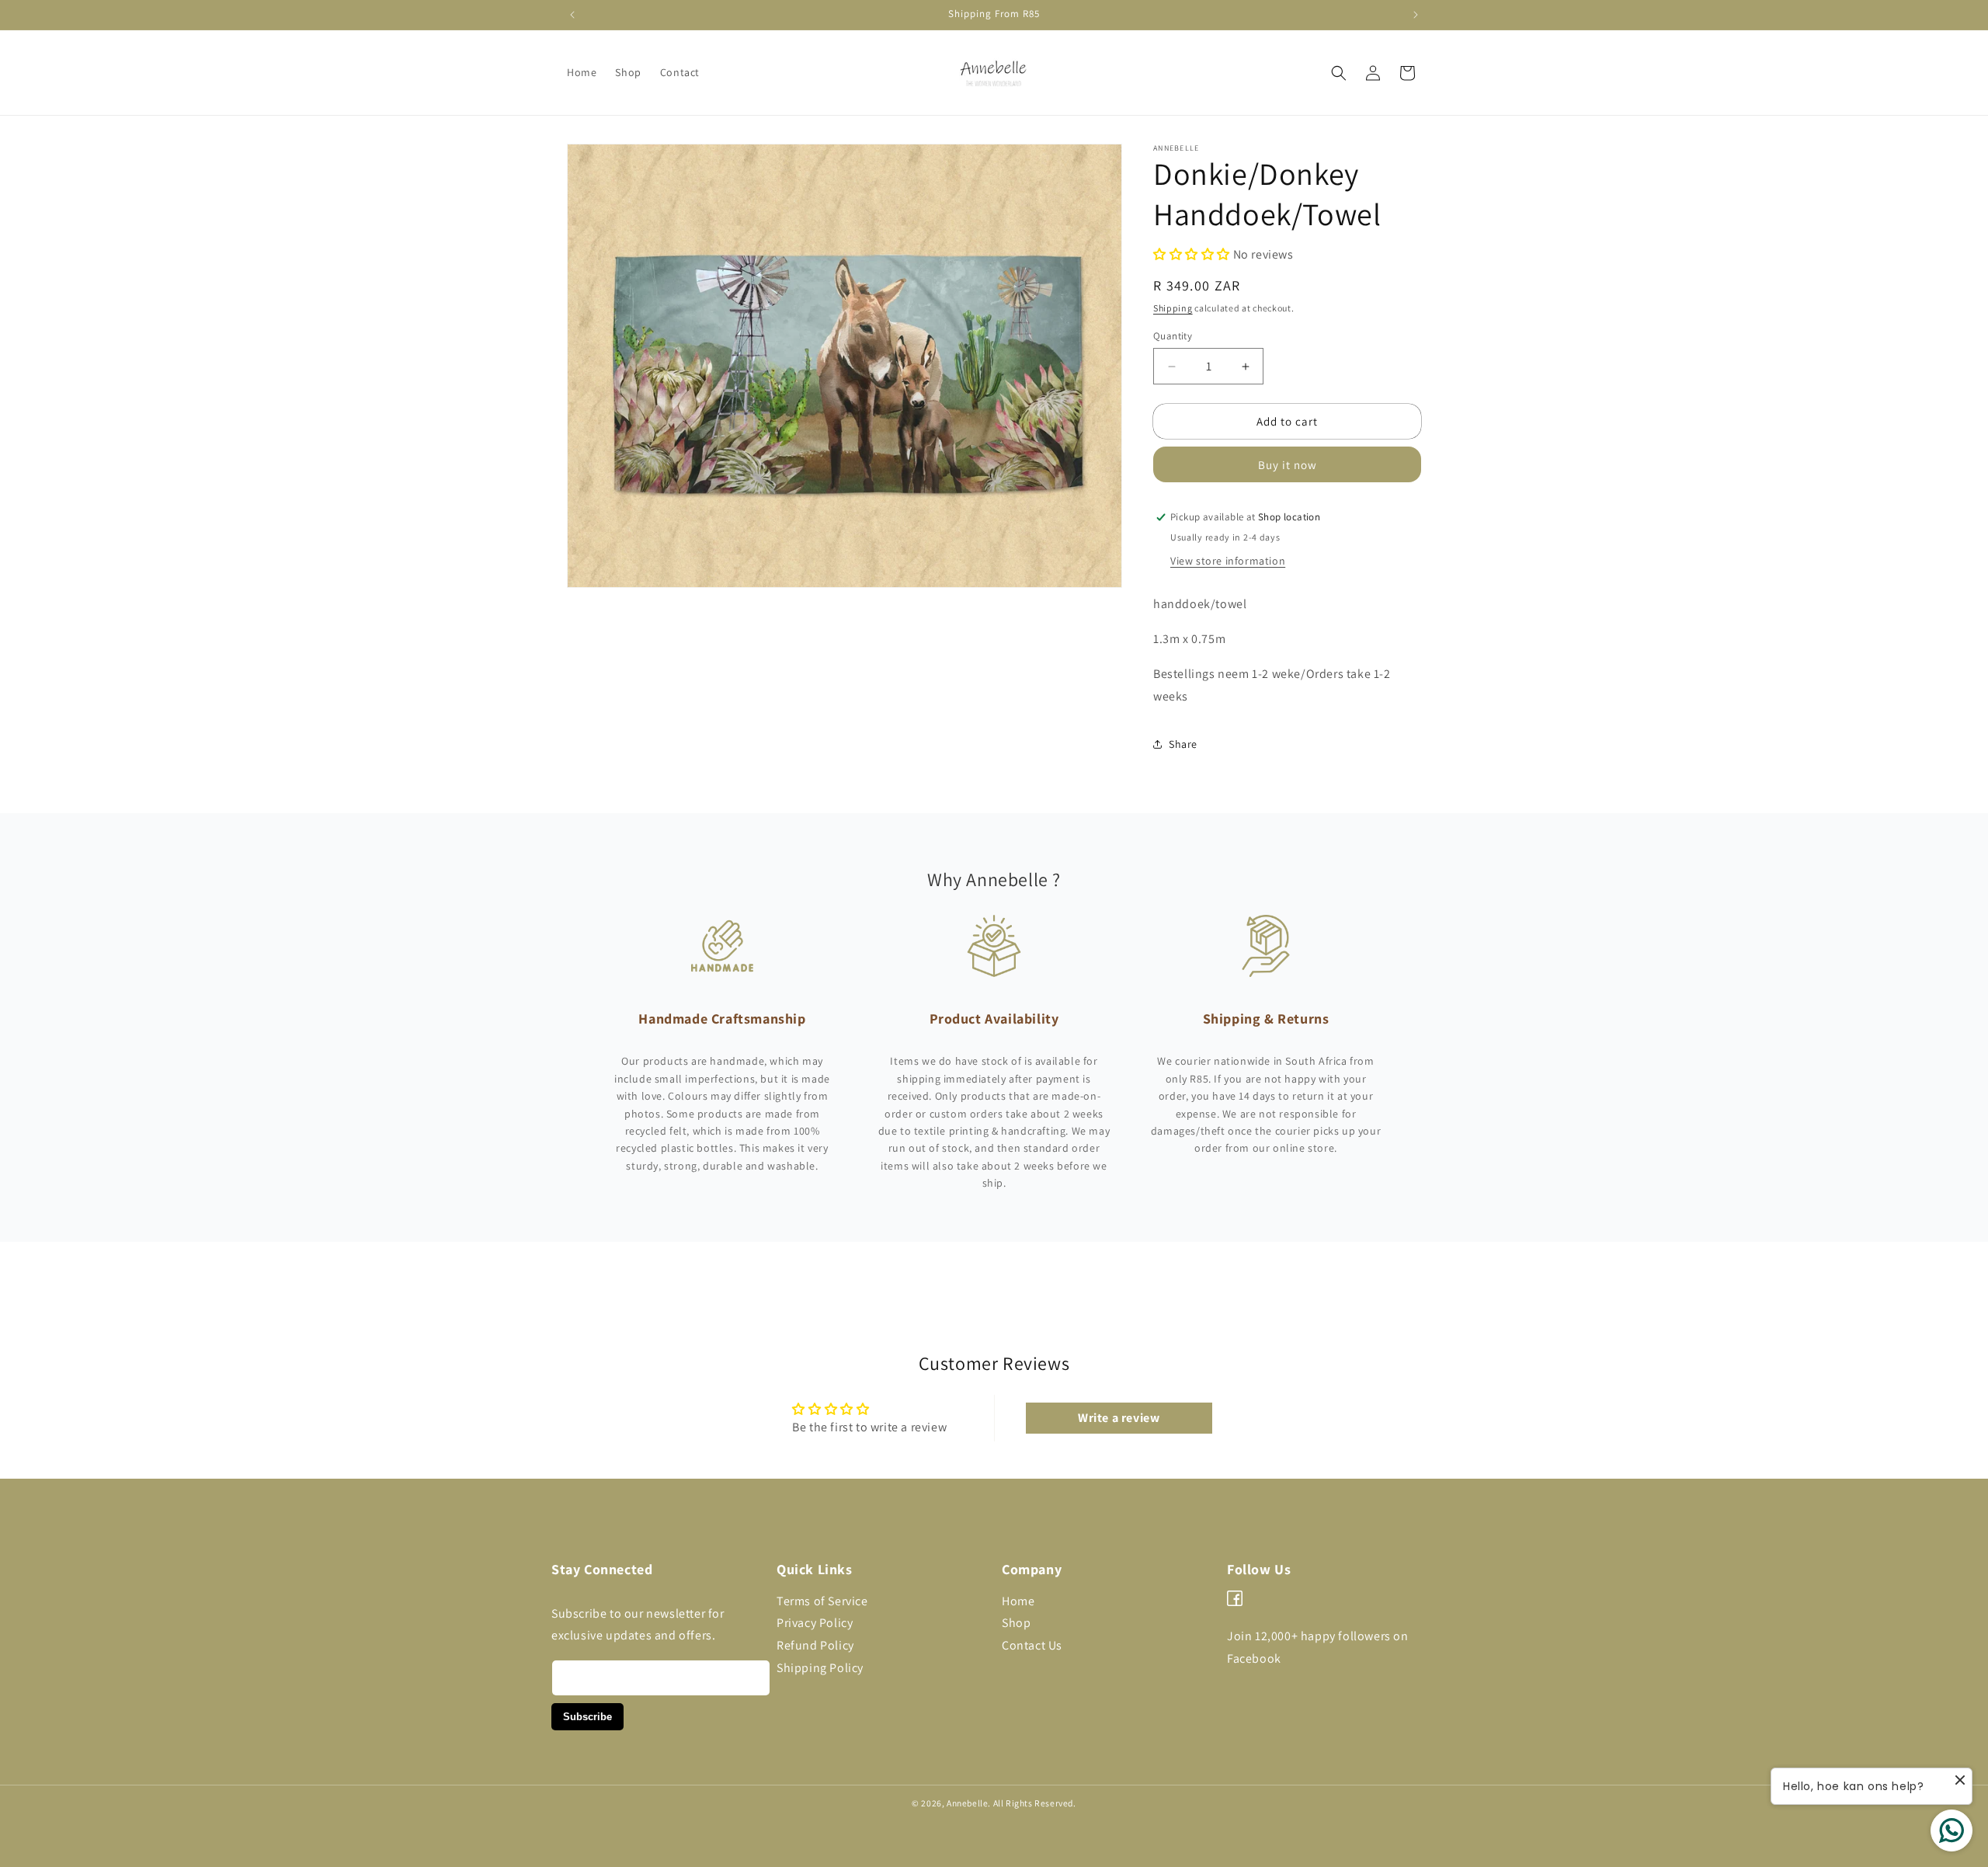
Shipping (1173, 308)
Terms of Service (822, 1601)
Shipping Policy (820, 1668)
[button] (1339, 73)
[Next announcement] (1416, 15)
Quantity (1173, 336)
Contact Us (1032, 1645)
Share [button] (1183, 744)
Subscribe (587, 1717)
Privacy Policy (815, 1623)
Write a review (1119, 1418)
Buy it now (1288, 465)
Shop (1016, 1623)
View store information (1228, 561)
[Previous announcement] (572, 15)
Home (1018, 1601)
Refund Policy (815, 1645)
